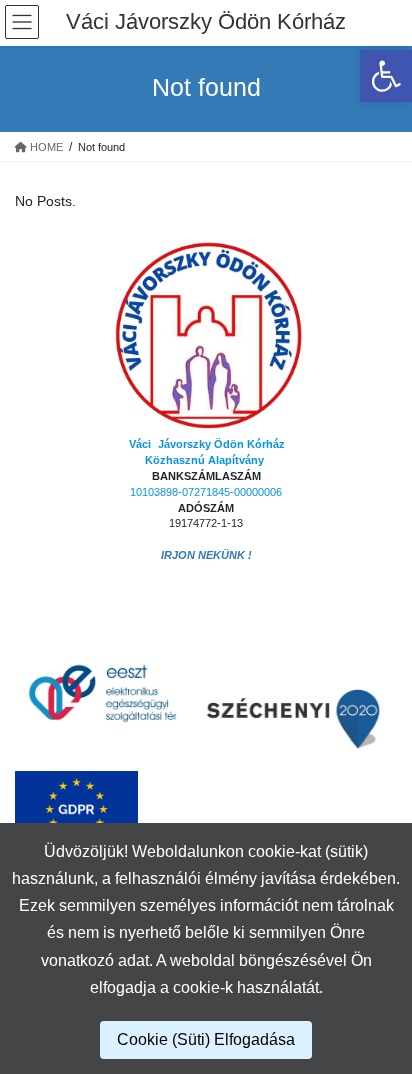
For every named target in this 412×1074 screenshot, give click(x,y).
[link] (386, 76)
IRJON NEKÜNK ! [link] (206, 555)
